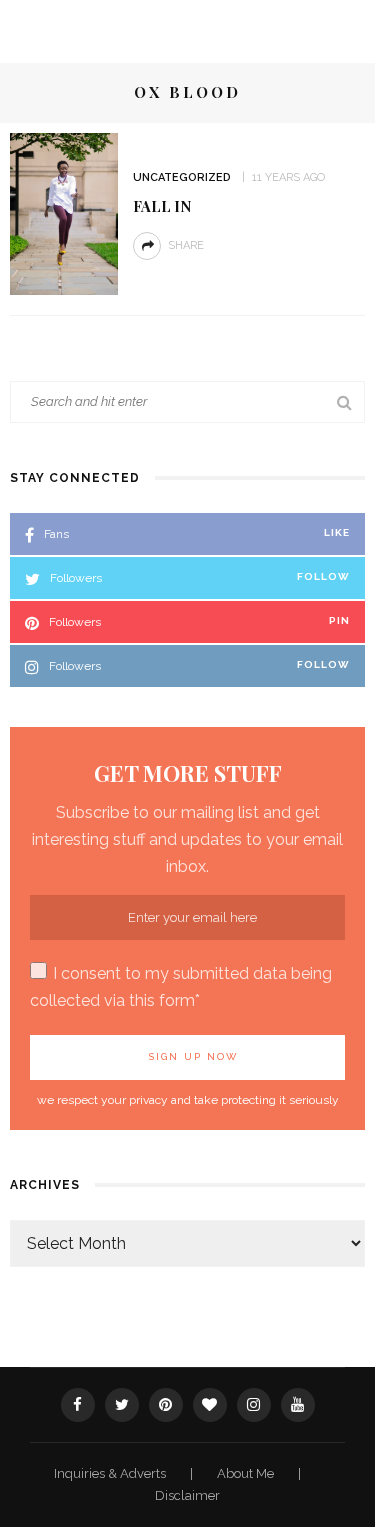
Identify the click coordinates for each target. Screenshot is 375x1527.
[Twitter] (122, 1405)
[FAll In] (64, 212)
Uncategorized (182, 177)
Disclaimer (187, 1495)
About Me (247, 1473)
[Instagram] (254, 1405)
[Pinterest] (166, 1405)
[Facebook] (78, 1405)
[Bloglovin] (210, 1405)
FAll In (162, 206)
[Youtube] (298, 1405)
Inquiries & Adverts (111, 1473)
